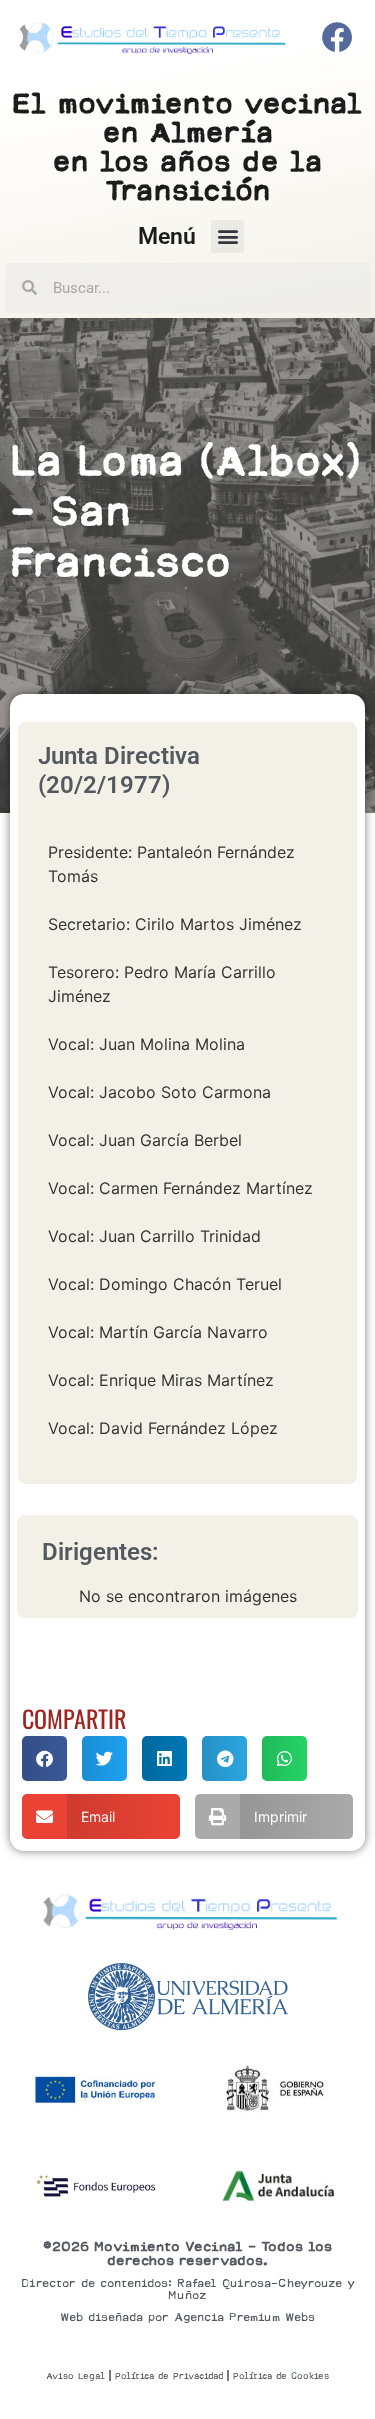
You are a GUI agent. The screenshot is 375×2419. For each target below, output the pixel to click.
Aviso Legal (75, 2376)
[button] (227, 236)
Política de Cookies (281, 2376)
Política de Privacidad (169, 2376)
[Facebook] (338, 38)
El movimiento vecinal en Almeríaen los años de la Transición (187, 146)
